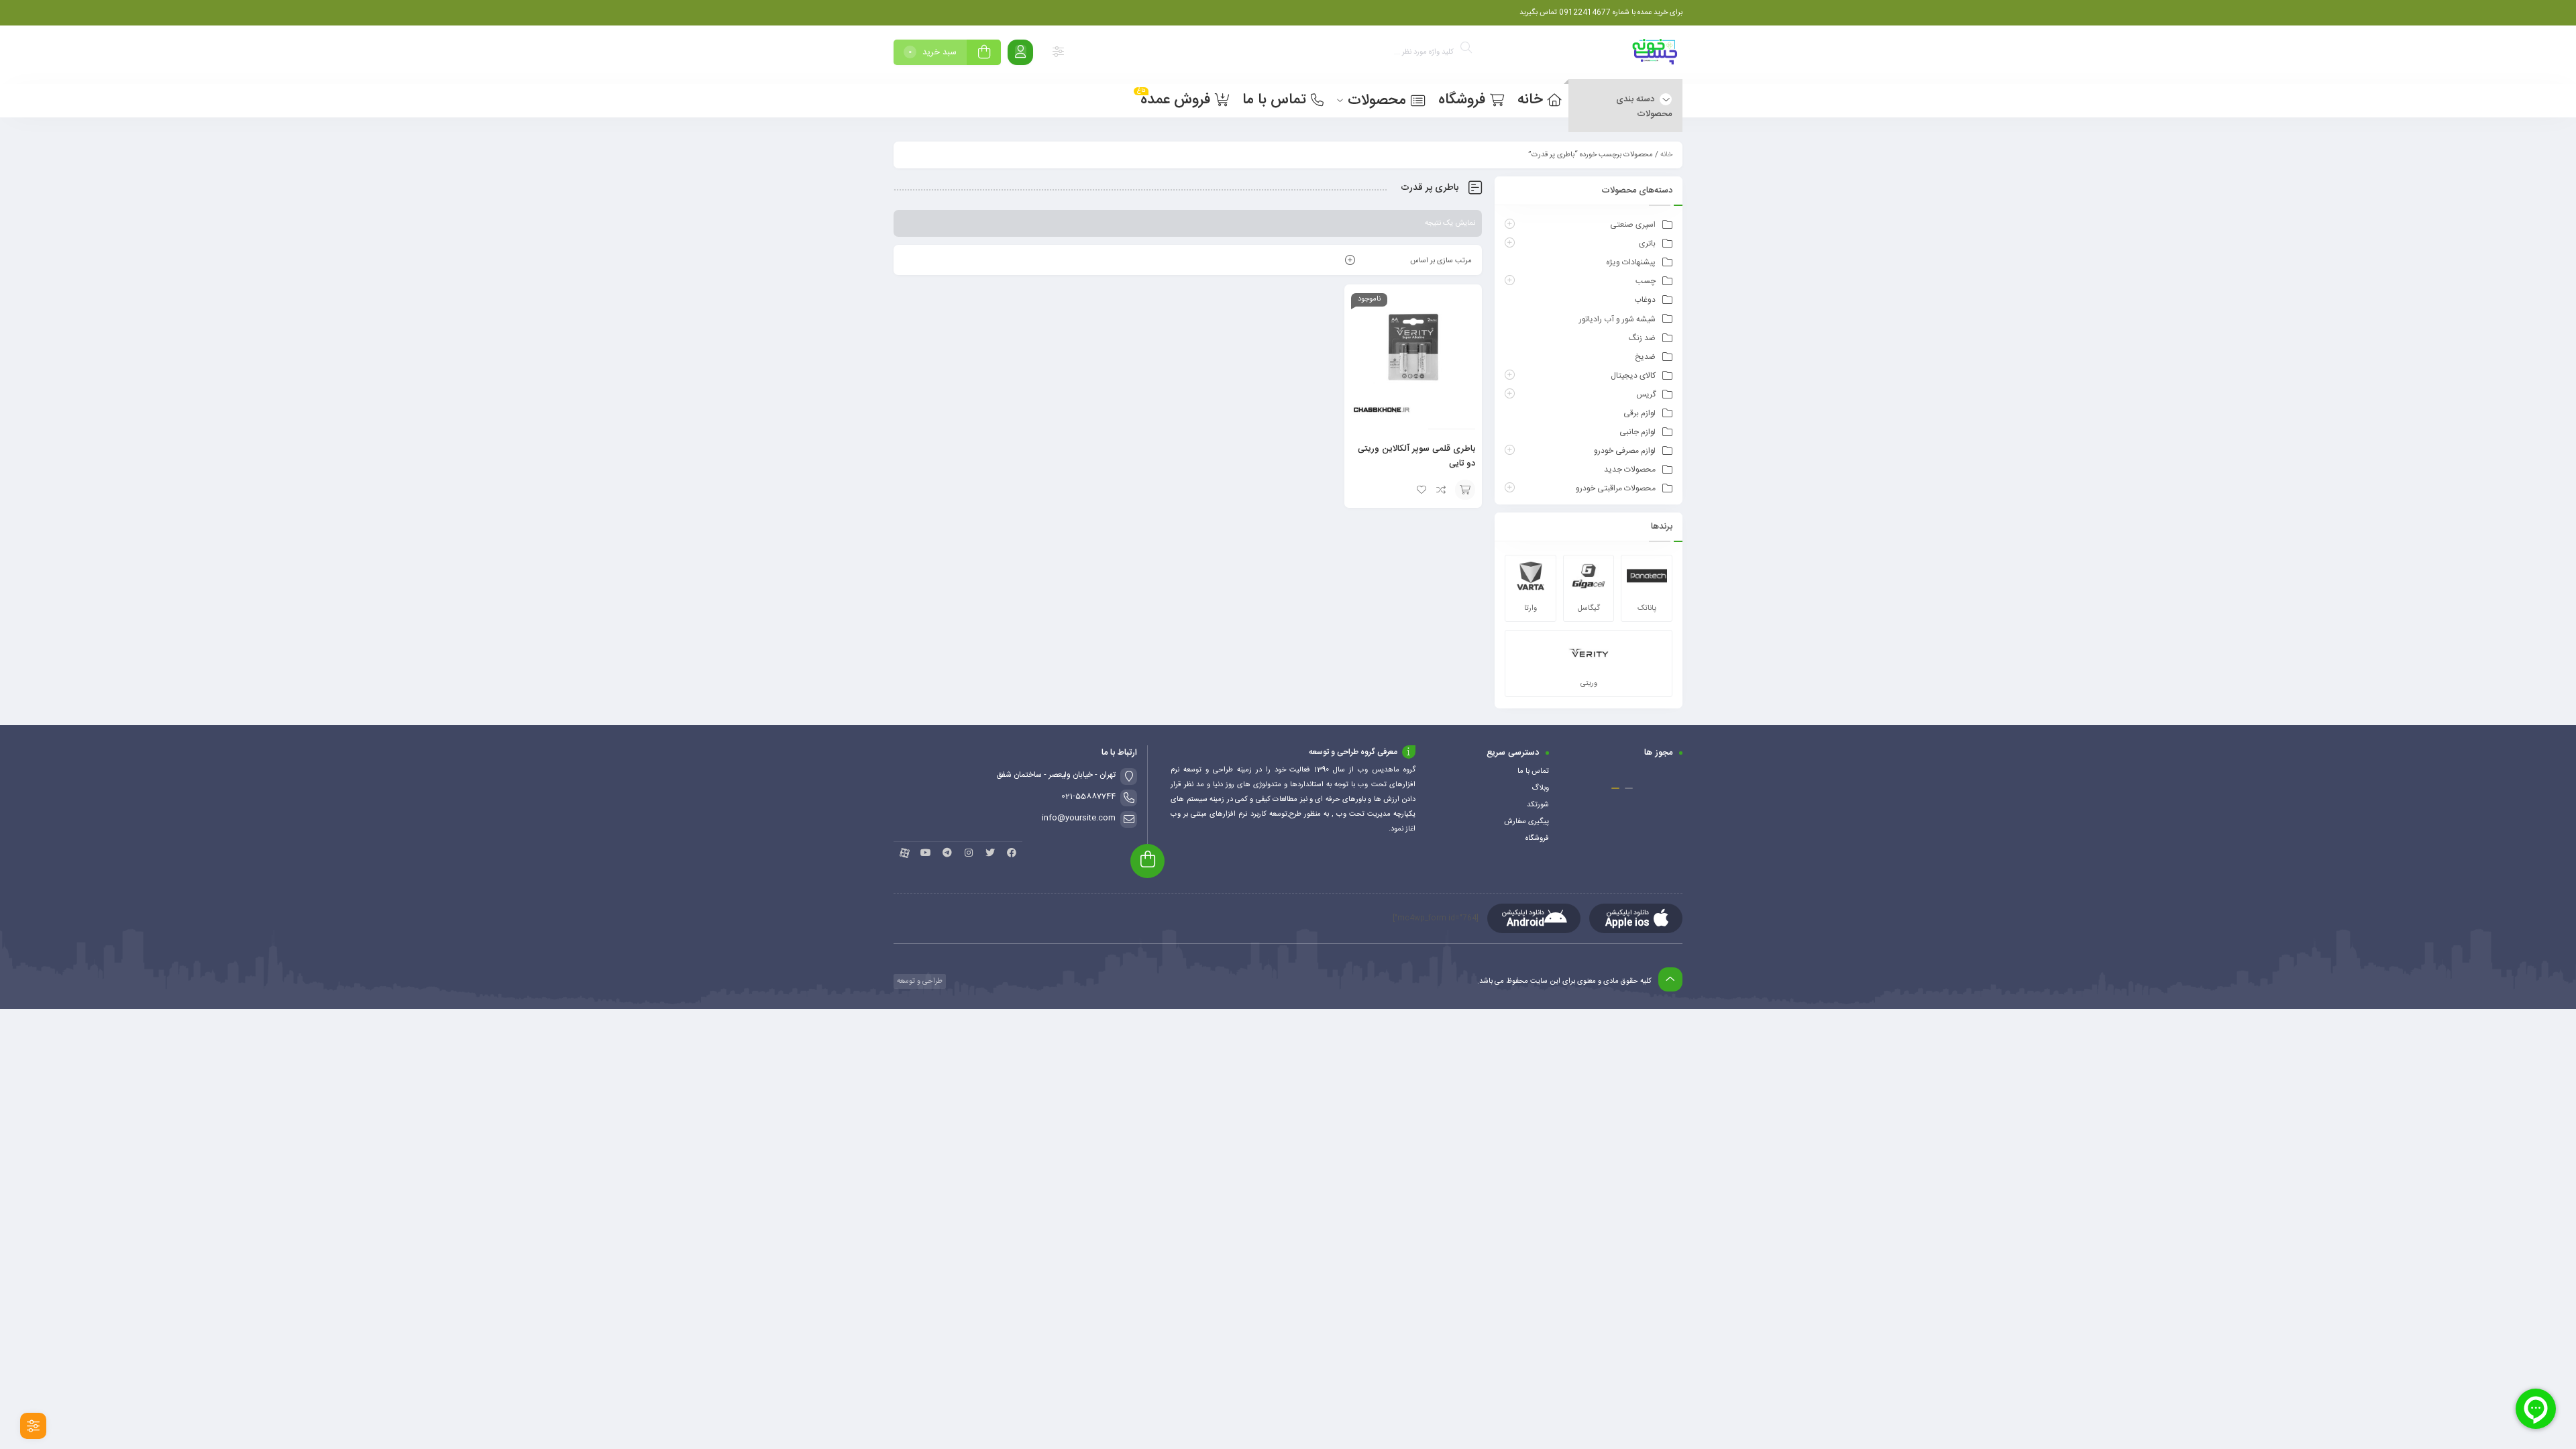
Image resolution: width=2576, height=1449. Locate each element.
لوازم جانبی (1638, 432)
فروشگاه (1537, 839)
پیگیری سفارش (1526, 822)
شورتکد (1538, 805)
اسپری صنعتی (1633, 225)
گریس (1646, 394)
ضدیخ (1645, 357)
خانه (1666, 155)
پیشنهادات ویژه (1631, 262)
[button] (1629, 788)
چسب (1646, 281)
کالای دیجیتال (1633, 376)
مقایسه (1442, 490)
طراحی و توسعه (919, 981)
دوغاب (1645, 300)
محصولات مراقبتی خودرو (1616, 488)
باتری (1647, 244)
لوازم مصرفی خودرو (1625, 451)
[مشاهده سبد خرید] (984, 54)
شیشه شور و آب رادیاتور (1617, 319)
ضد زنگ (1642, 338)
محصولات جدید (1630, 470)
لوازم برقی (1640, 413)
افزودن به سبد (1465, 490)
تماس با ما (1533, 771)
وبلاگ (1540, 788)
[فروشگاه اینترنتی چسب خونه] (1656, 55)
